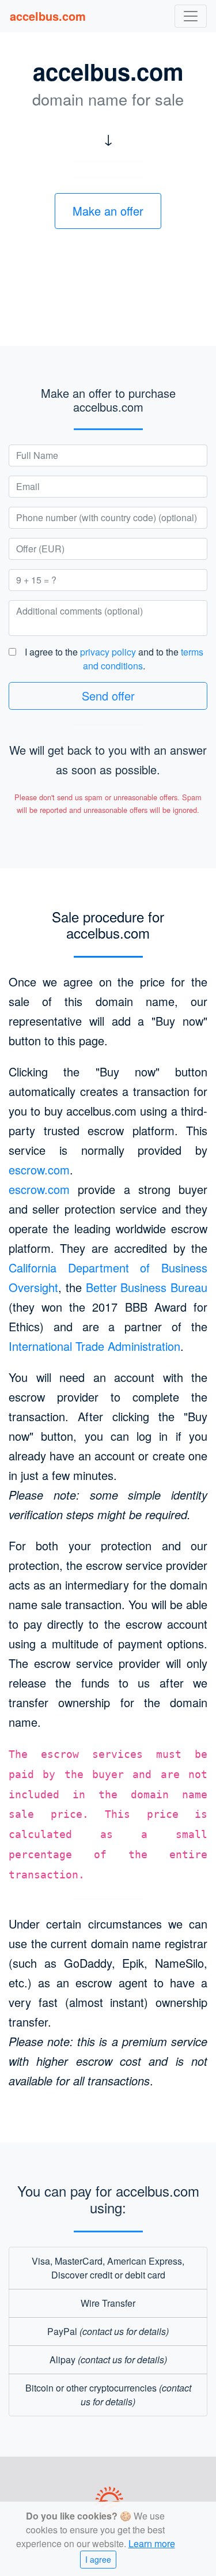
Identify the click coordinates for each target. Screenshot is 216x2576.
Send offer (108, 696)
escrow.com (39, 1170)
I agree (98, 2559)
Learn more (152, 2543)
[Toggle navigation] (191, 16)
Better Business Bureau (147, 1287)
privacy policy (108, 652)
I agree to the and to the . (114, 659)
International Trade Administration (94, 1346)
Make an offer (108, 211)
